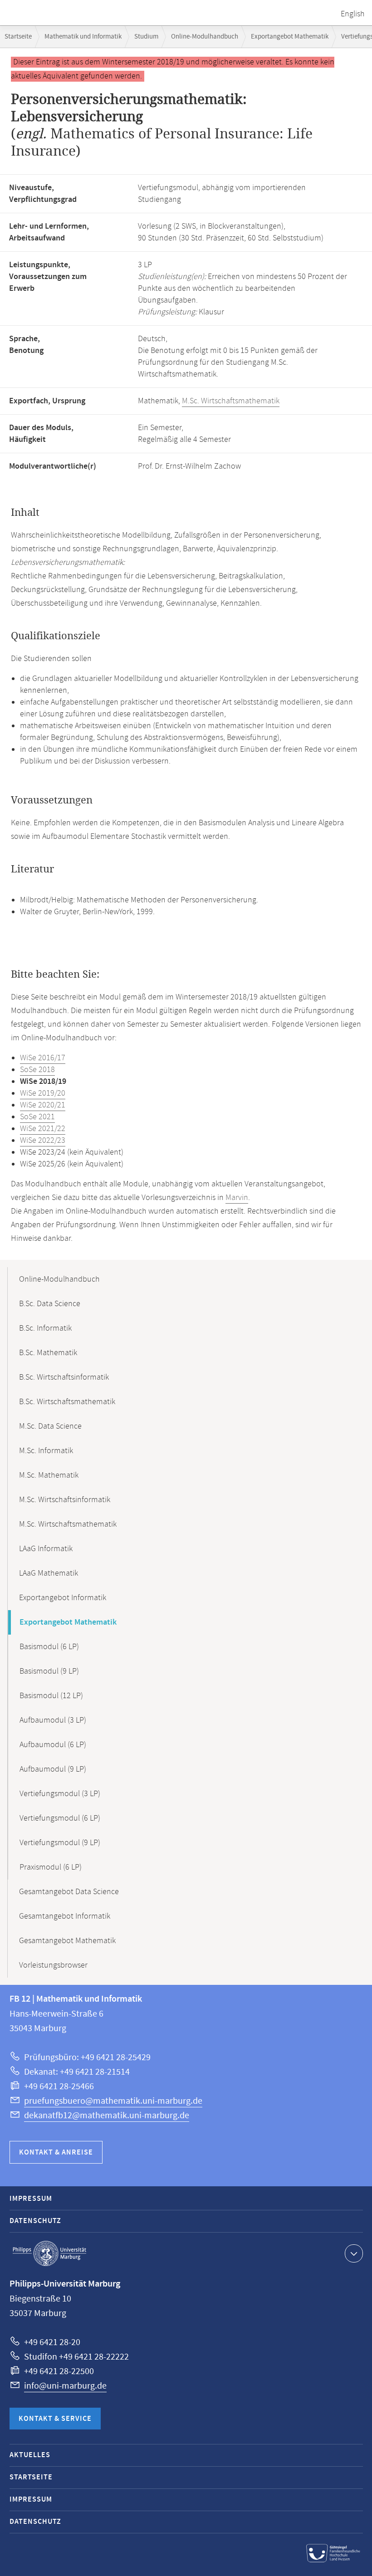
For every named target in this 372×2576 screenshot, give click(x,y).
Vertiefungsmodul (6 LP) (60, 1818)
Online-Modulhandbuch (205, 37)
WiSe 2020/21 (43, 1105)
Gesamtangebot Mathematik (67, 1941)
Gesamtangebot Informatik (65, 1916)
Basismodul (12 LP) (51, 1696)
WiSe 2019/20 (43, 1093)
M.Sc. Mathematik (49, 1475)
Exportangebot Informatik (63, 1598)
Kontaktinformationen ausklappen (354, 2253)
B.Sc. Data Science (50, 1304)
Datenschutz (35, 2221)
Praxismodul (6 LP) (51, 1867)
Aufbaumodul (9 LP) (53, 1769)
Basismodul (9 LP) (49, 1671)
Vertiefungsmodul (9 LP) (60, 1843)
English (353, 14)
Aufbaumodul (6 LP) (53, 1745)
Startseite (18, 37)
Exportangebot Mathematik (290, 37)
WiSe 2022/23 (43, 1141)
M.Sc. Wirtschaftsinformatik (65, 1500)
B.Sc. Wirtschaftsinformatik (64, 1377)
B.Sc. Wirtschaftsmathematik (67, 1402)
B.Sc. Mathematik (48, 1353)
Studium (146, 37)
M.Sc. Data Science (50, 1426)
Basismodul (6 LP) (49, 1647)
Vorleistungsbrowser (53, 1965)
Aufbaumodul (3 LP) (53, 1720)
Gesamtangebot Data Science (69, 1892)
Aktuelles (30, 2455)
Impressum (31, 2199)
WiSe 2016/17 (43, 1058)
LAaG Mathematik (49, 1573)
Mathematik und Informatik (83, 37)
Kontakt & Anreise (56, 2152)
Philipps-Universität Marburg (49, 2253)
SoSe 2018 (37, 1070)
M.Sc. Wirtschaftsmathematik (231, 401)
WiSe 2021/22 (43, 1129)
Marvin (237, 1198)
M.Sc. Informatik (46, 1451)
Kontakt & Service (55, 2419)
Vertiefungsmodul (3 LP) (60, 1794)
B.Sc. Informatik (45, 1328)
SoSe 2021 (37, 1117)
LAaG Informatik (46, 1549)
